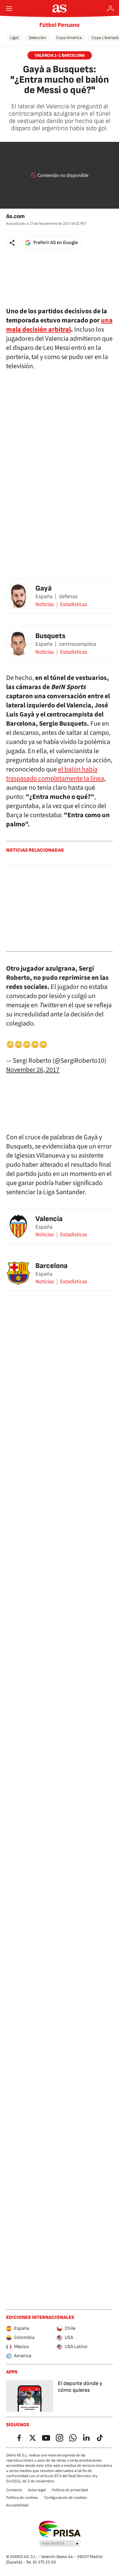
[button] (12, 243)
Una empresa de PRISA (60, 2529)
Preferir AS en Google (56, 243)
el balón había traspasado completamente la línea (55, 774)
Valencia (49, 1219)
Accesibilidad (17, 2505)
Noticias (45, 605)
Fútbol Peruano (60, 25)
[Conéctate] (110, 9)
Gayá (43, 588)
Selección (38, 38)
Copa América (69, 38)
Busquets (50, 636)
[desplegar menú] (9, 9)
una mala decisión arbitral (59, 325)
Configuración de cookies (65, 2498)
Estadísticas (74, 605)
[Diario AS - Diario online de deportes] (60, 9)
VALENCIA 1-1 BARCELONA (60, 55)
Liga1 (14, 38)
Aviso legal (37, 2490)
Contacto (14, 2490)
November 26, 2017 (33, 1070)
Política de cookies (22, 2498)
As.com (15, 216)
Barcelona (51, 1266)
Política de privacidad (70, 2490)
